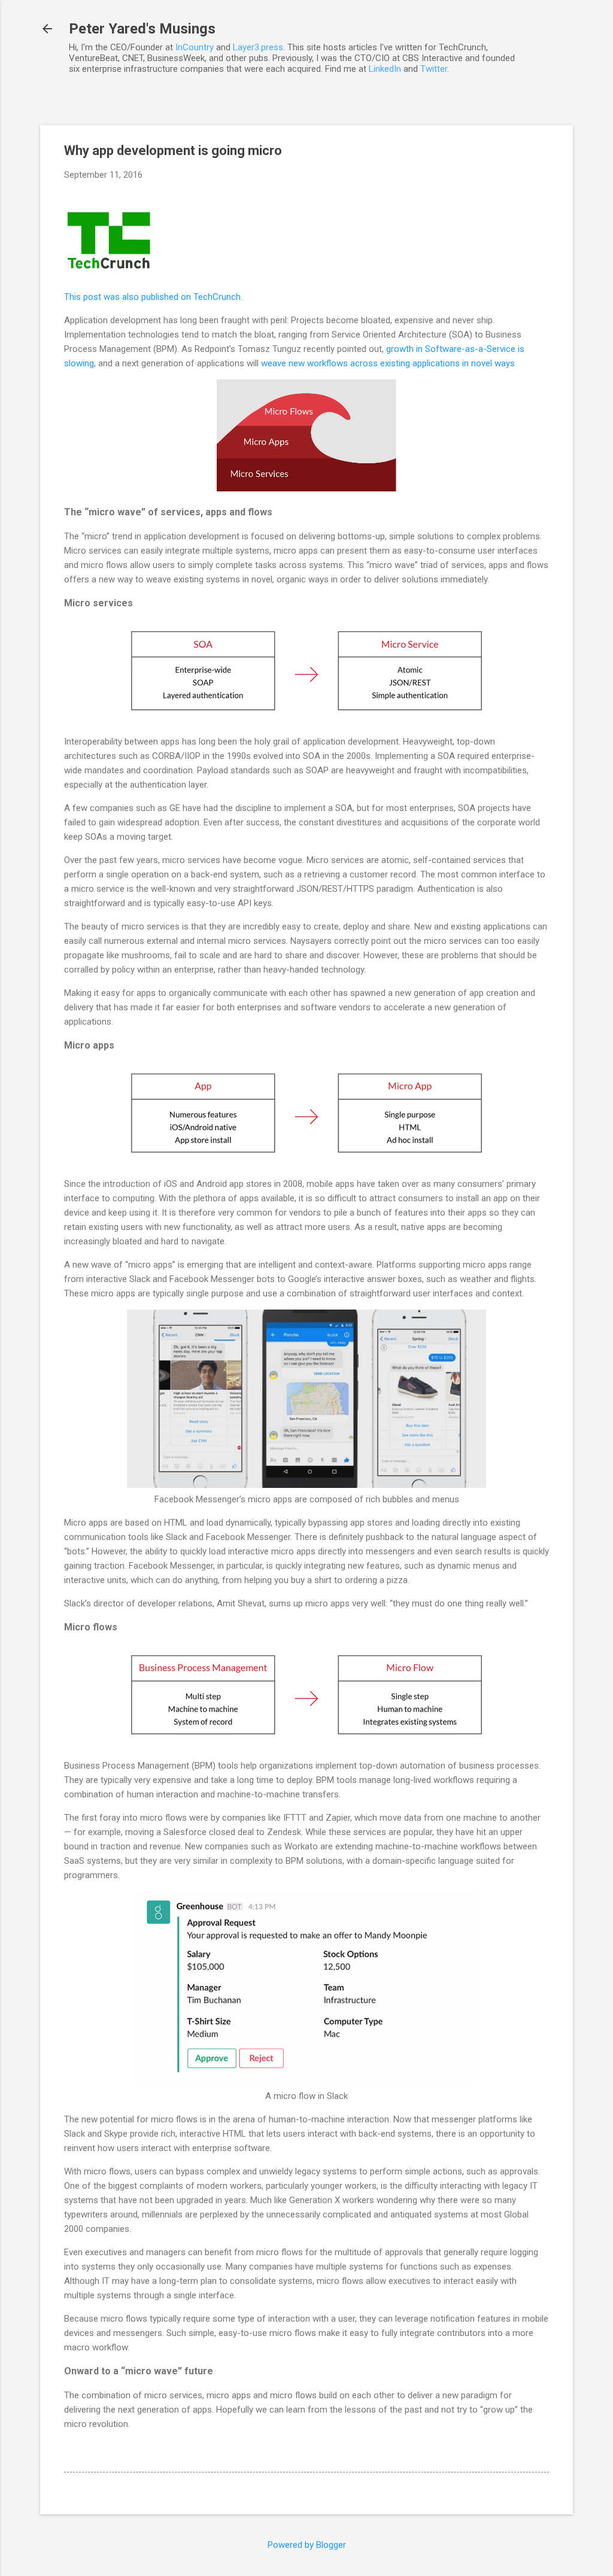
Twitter (434, 69)
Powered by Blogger (307, 2545)
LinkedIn (385, 69)
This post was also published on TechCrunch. (153, 297)
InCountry (195, 47)
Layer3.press (258, 47)
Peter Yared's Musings (142, 29)
